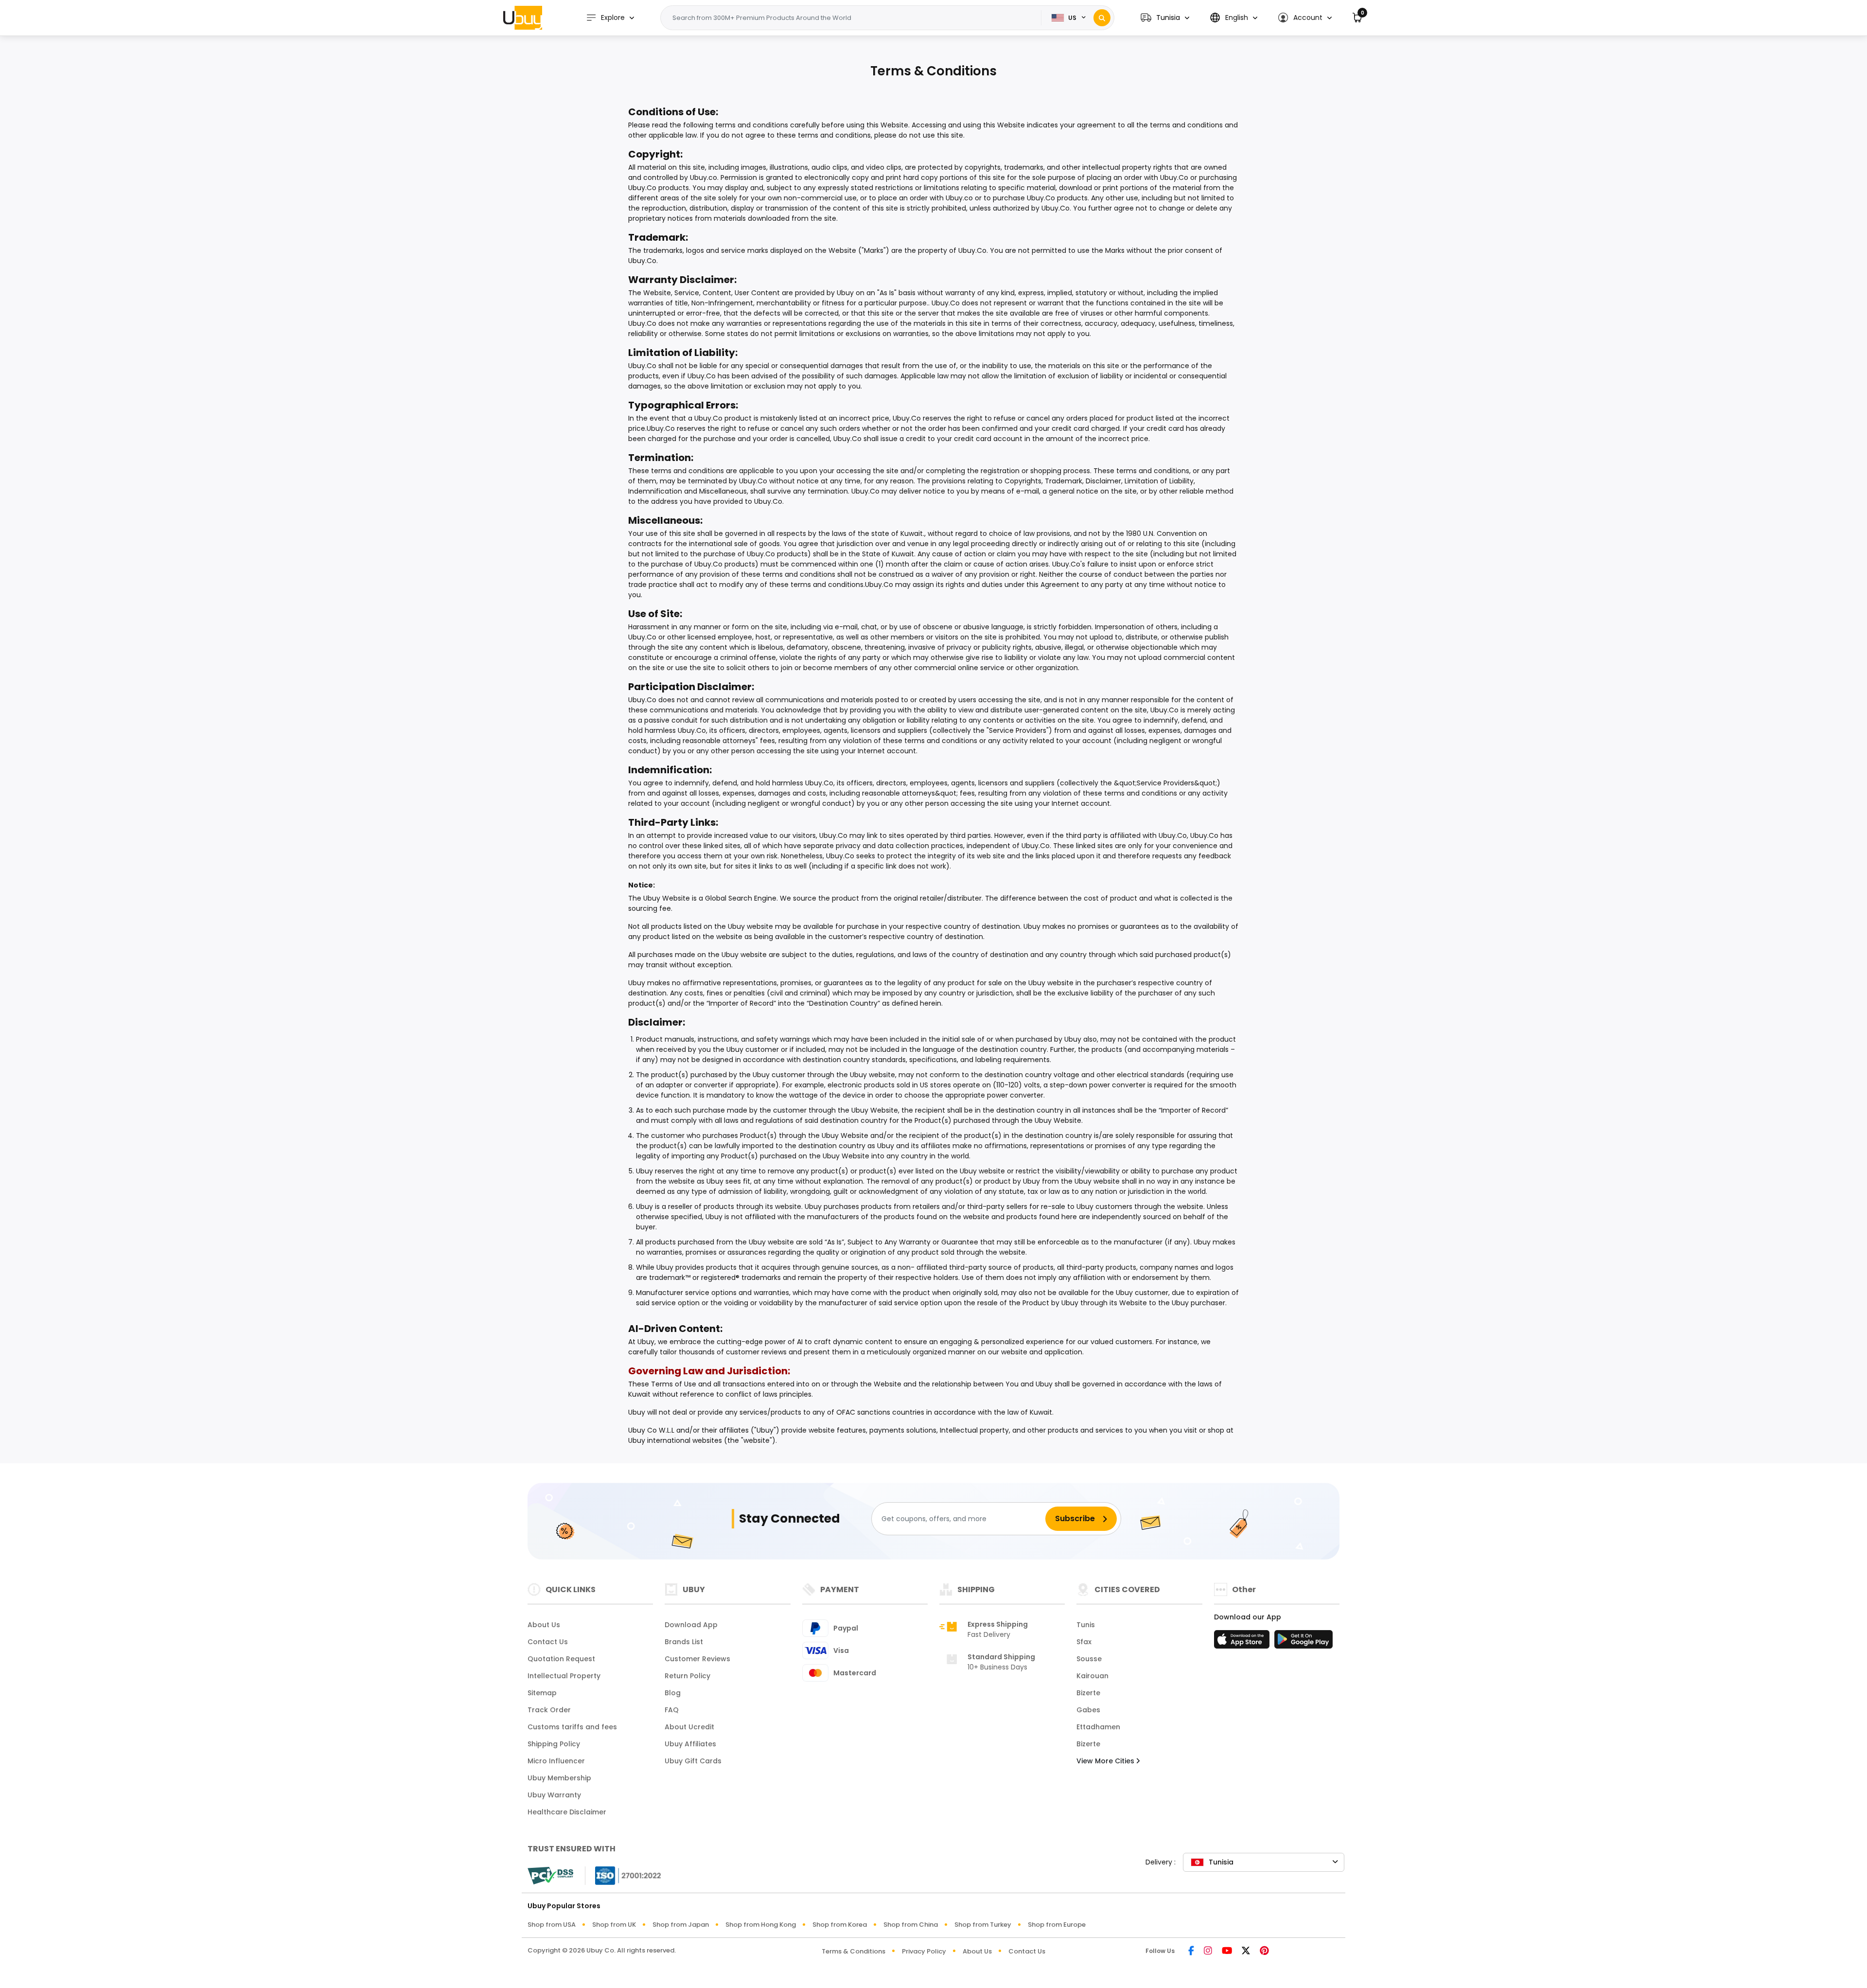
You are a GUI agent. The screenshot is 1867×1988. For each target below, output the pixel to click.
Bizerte (1088, 1693)
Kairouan (1092, 1676)
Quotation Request (561, 1659)
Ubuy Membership (559, 1778)
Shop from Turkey (983, 1925)
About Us (544, 1625)
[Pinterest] (1264, 1951)
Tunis (1086, 1625)
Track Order (549, 1710)
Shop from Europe (1057, 1925)
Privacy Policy (924, 1951)
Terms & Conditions (854, 1951)
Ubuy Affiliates (690, 1744)
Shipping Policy (554, 1744)
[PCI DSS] (550, 1876)
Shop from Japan (681, 1925)
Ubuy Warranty (554, 1795)
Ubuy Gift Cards (693, 1761)
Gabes (1088, 1710)
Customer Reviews (697, 1659)
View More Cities (1106, 1761)
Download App (691, 1625)
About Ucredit (689, 1727)
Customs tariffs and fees (572, 1727)
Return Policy (687, 1676)
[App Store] (1243, 1642)
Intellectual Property (564, 1676)
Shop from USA (552, 1925)
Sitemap (542, 1693)
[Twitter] (1246, 1951)
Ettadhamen (1098, 1727)
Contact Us (548, 1642)
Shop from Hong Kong (761, 1925)
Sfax (1084, 1642)
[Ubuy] (523, 18)
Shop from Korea (840, 1925)
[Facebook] (1191, 1951)
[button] (1165, 18)
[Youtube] (1227, 1951)
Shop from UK (614, 1925)
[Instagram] (1208, 1951)
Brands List (684, 1642)
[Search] (1102, 18)
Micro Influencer (556, 1761)
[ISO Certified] (623, 1875)
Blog (673, 1693)
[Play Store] (1303, 1642)
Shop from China (911, 1925)
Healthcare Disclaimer (567, 1812)
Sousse (1089, 1659)
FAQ (672, 1710)
